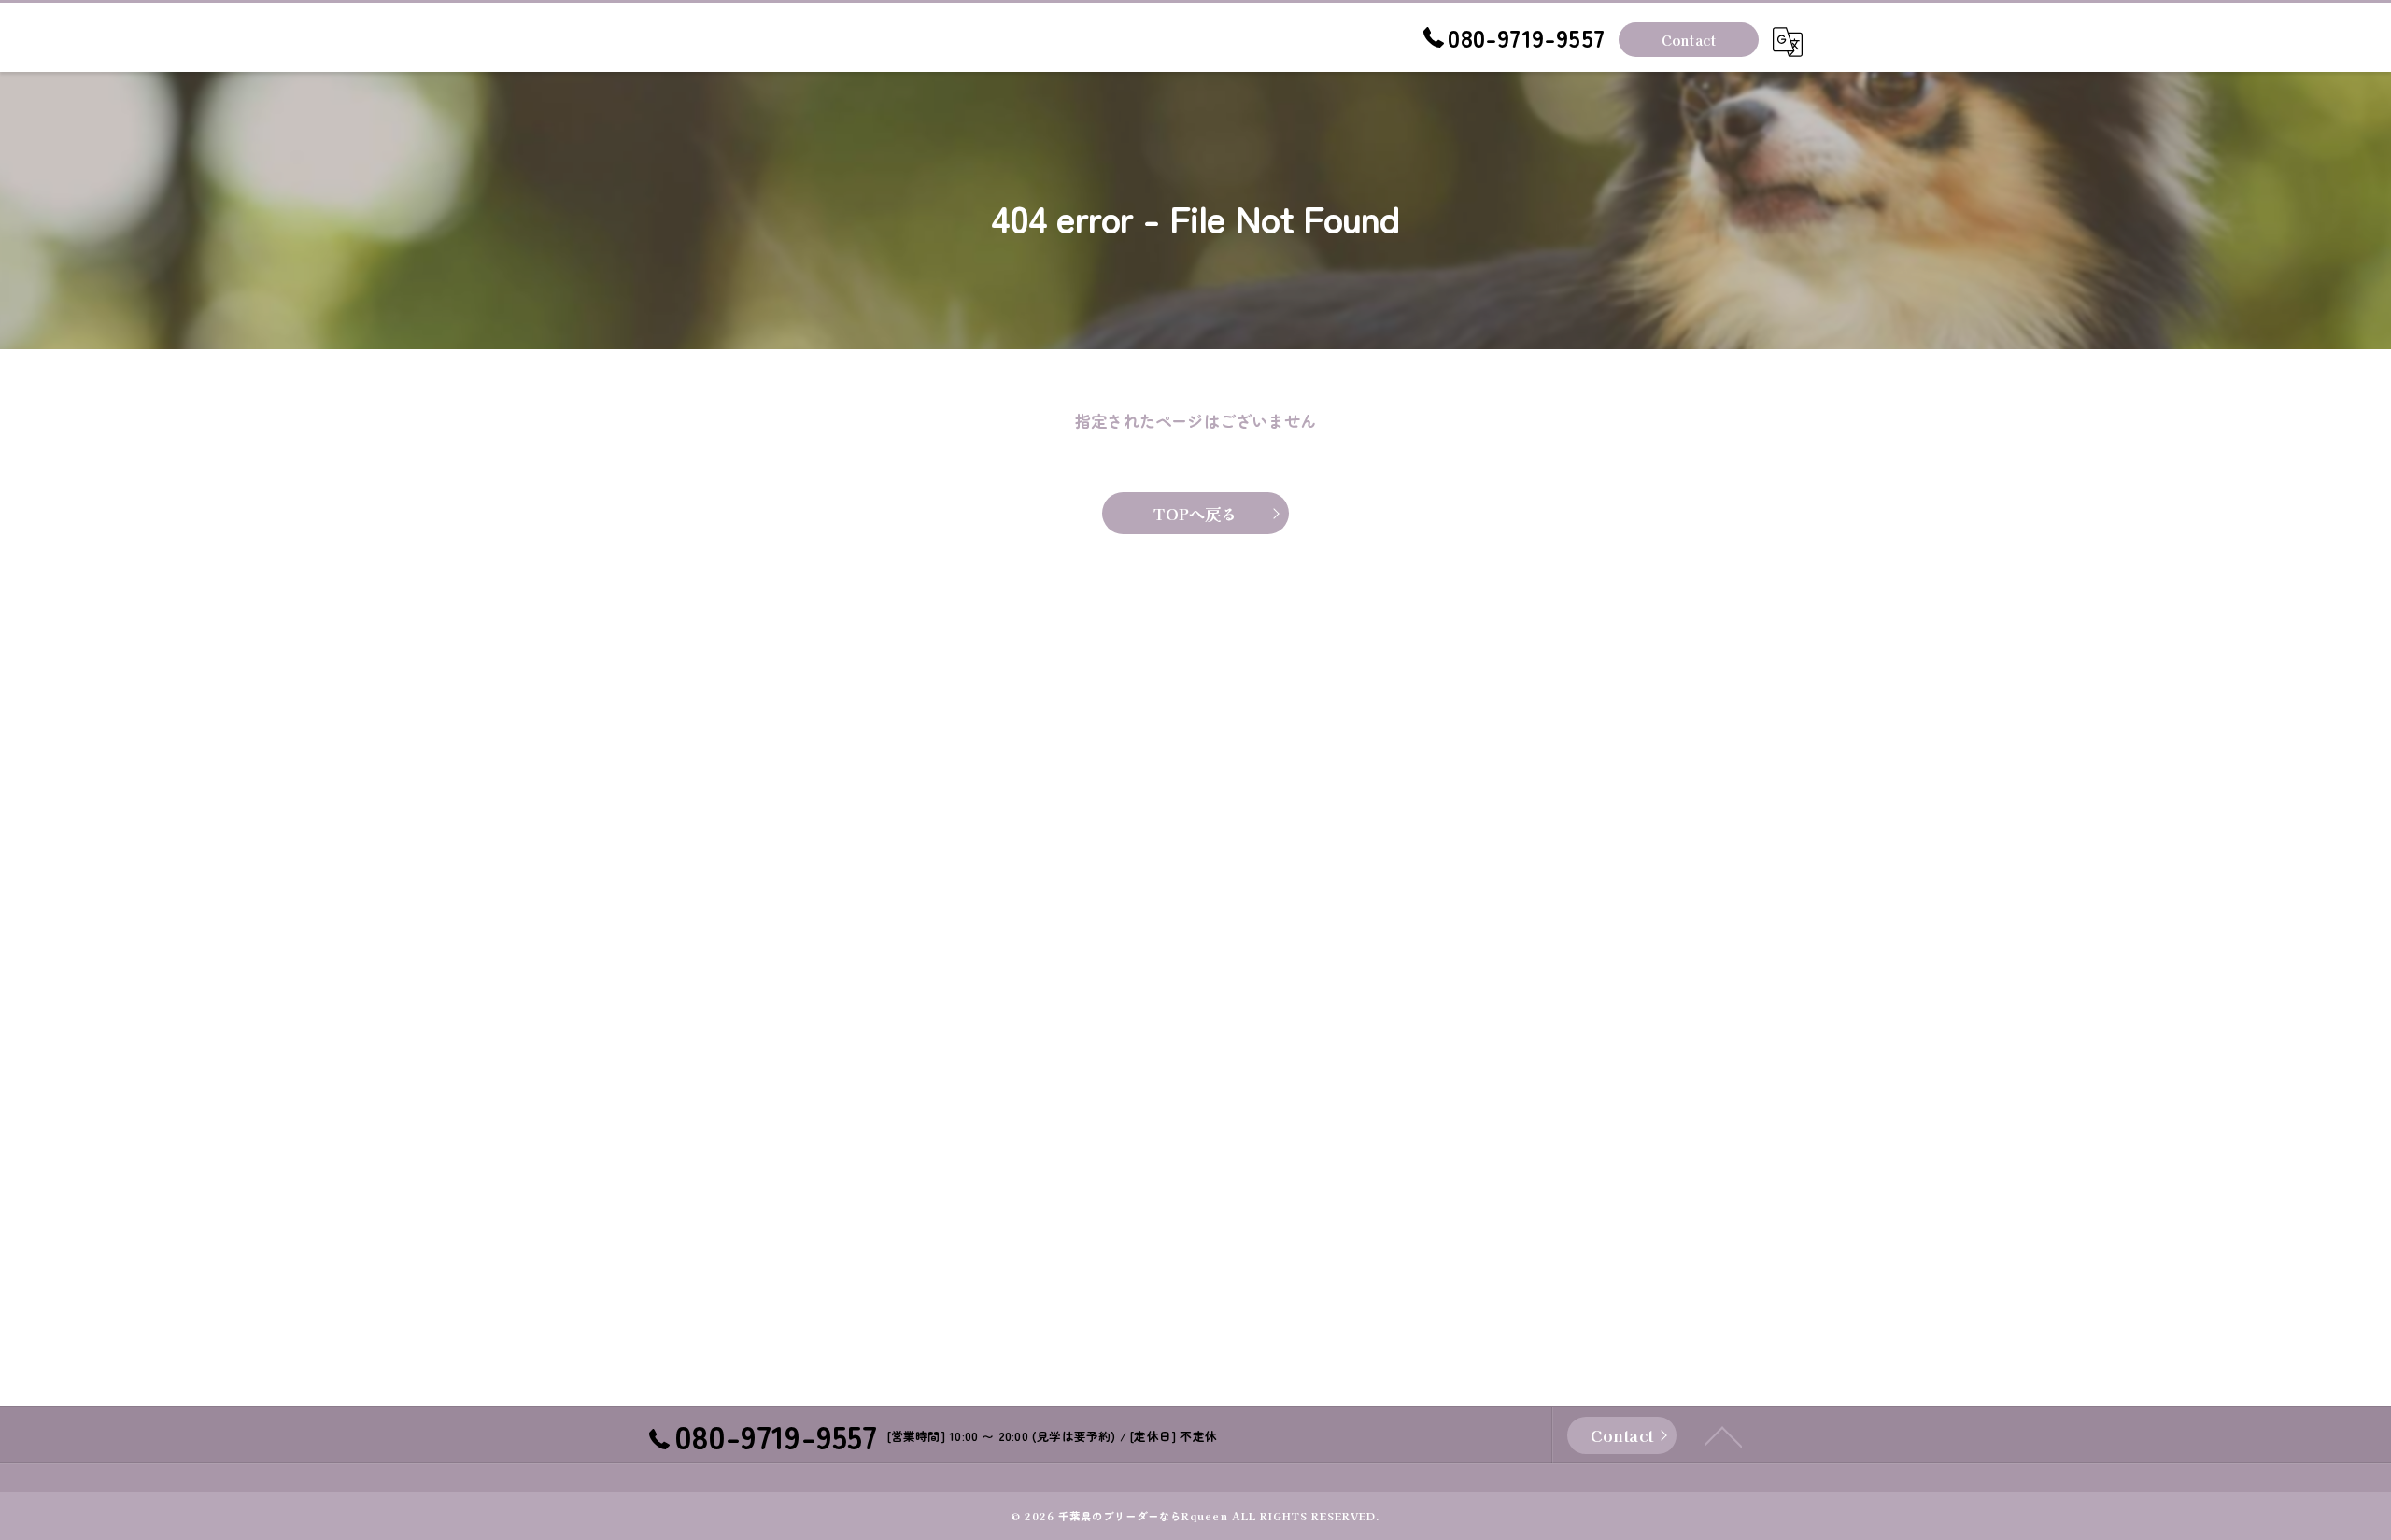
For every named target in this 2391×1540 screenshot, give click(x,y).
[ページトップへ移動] (1723, 1435)
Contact (1689, 40)
